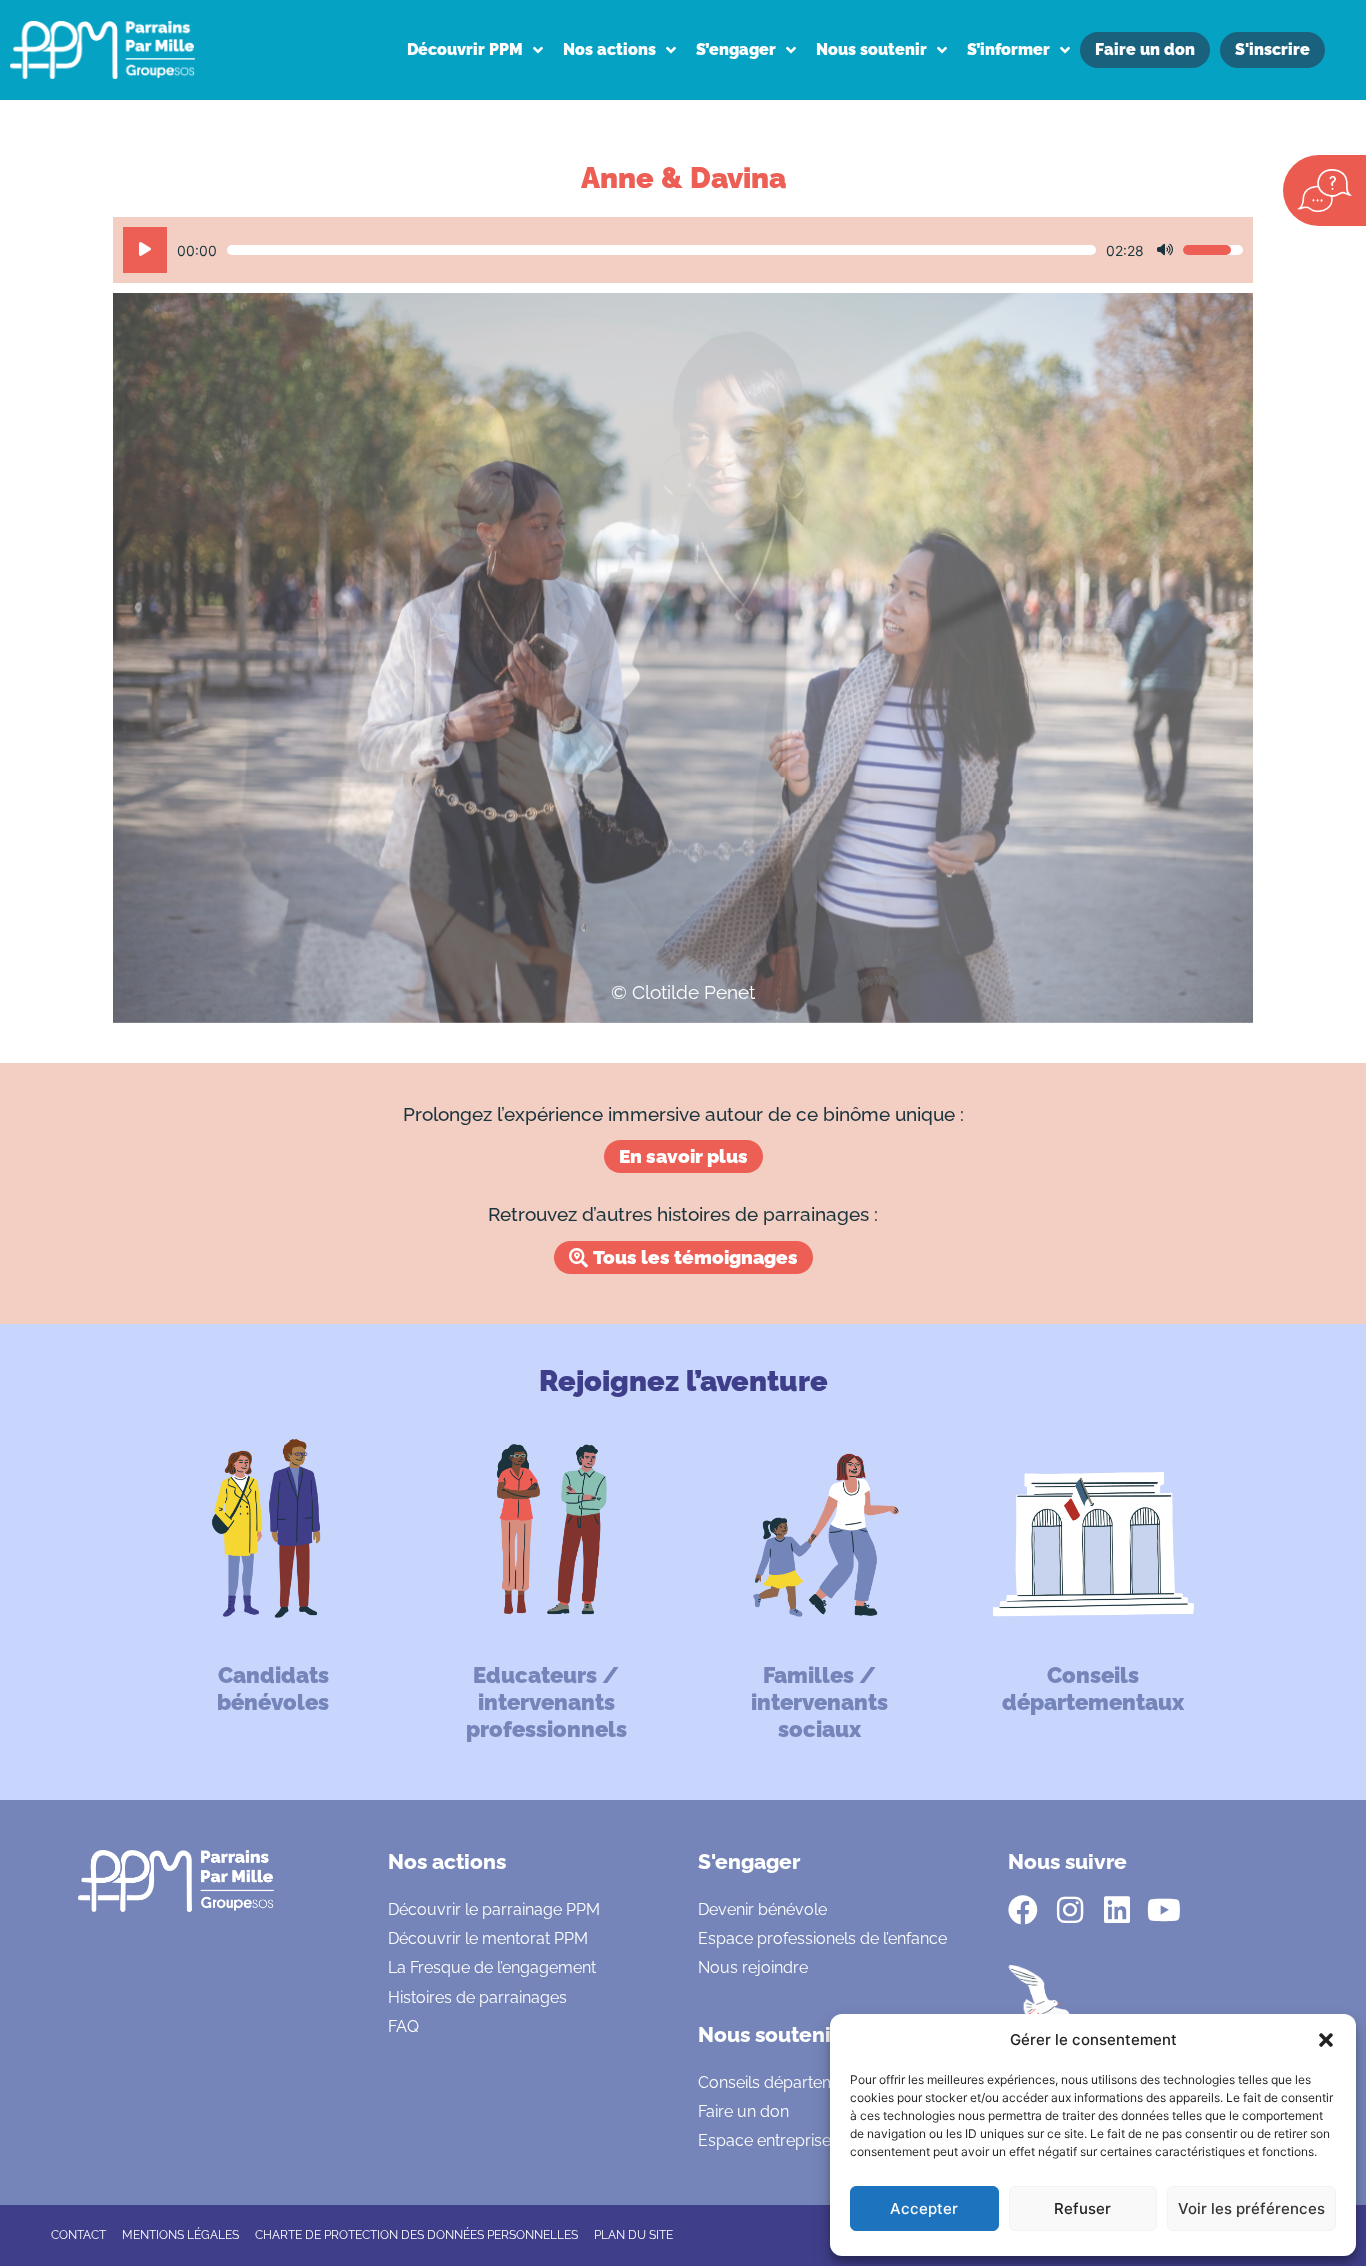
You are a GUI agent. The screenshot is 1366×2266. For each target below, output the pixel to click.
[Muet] (1165, 250)
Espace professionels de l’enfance (822, 1938)
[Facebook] (1023, 1910)
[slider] (661, 250)
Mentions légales (180, 2235)
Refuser (1082, 2208)
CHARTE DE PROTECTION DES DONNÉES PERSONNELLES (416, 2235)
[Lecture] (145, 250)
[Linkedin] (1117, 1910)
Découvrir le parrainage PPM (494, 1909)
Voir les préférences (1251, 2208)
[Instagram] (1070, 1910)
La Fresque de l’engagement (492, 1967)
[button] (1326, 2040)
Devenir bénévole (762, 1909)
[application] (683, 250)
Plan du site (633, 2235)
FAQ (403, 2026)
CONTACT (78, 2235)
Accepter (924, 2208)
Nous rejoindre (753, 1967)
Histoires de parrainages (477, 1997)
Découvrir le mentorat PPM (488, 1938)
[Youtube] (1164, 1910)
